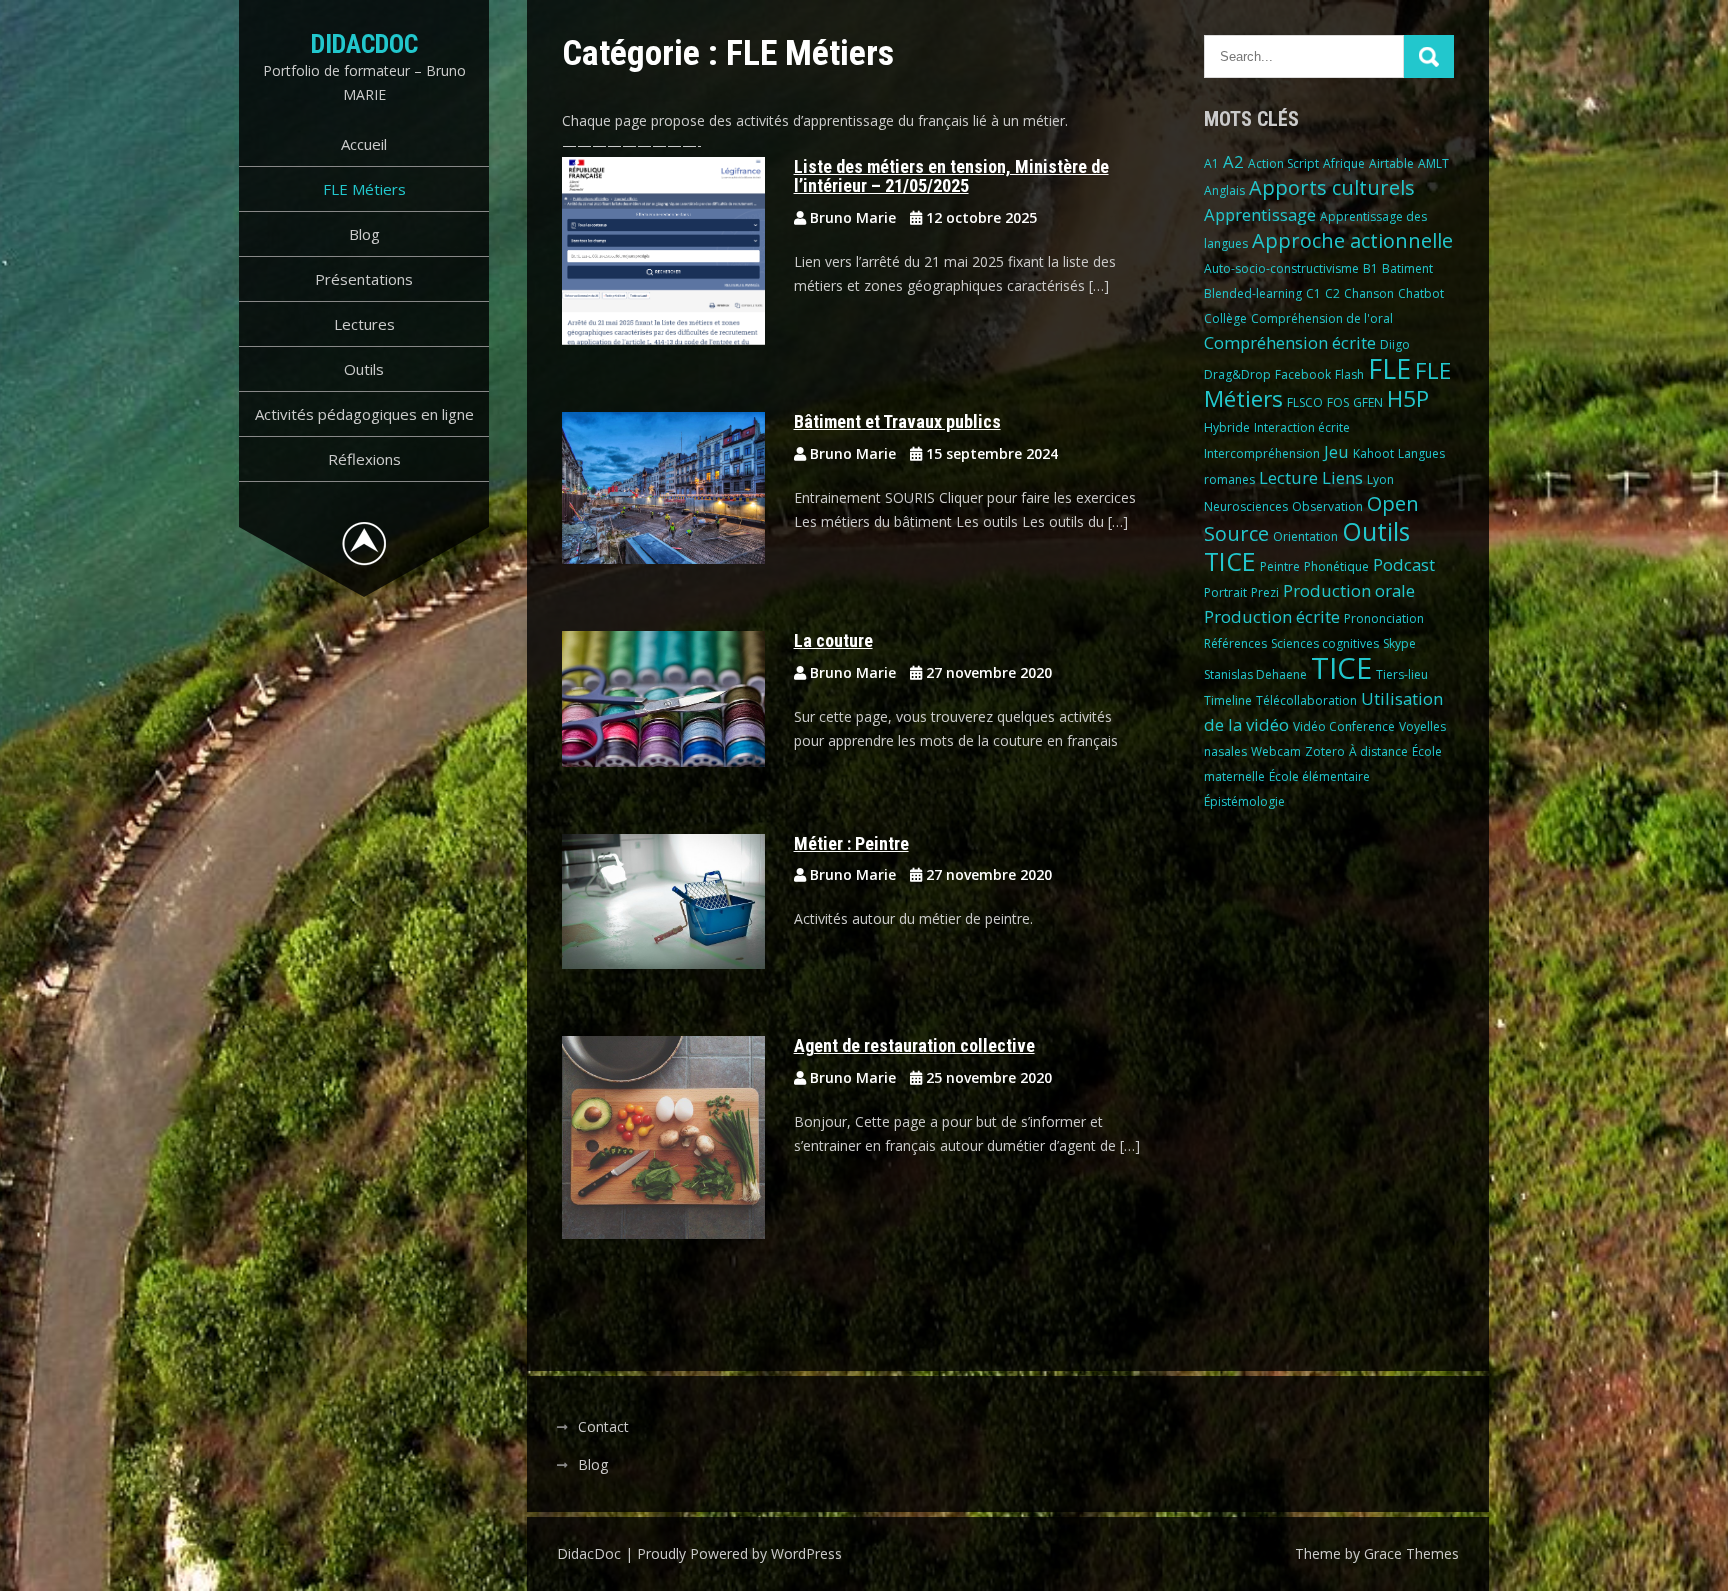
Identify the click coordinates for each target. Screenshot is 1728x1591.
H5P (1408, 398)
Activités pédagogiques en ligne (364, 414)
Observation (1327, 506)
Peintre (1280, 566)
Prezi (1265, 592)
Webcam (1276, 751)
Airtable (1391, 163)
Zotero (1325, 751)
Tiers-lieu (1402, 674)
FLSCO (1305, 402)
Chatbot (1421, 293)
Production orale (1349, 590)
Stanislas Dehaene (1255, 674)
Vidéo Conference (1344, 726)
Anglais (1224, 190)
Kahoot (1373, 453)
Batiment (1407, 268)
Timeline (1228, 700)
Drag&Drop (1237, 374)
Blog (364, 234)
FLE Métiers (364, 189)
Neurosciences (1246, 506)
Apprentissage (1260, 214)
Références (1235, 643)
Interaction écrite (1302, 427)
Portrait (1225, 592)
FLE (1389, 369)
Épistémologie (1244, 801)
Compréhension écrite (1290, 342)
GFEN (1368, 402)
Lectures (364, 324)
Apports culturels (1332, 187)
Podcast (1404, 564)
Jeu (1336, 451)
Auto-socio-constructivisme (1281, 268)
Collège (1225, 318)
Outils (364, 369)
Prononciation (1384, 618)
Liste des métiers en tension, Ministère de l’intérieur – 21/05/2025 (951, 176)
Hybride (1227, 427)
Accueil (364, 144)
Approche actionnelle (1352, 240)
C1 (1313, 293)
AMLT (1433, 163)
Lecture (1288, 477)
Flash (1349, 374)
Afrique (1344, 163)
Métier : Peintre (851, 843)
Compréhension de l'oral (1322, 318)
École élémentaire (1319, 776)
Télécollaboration (1306, 700)
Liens (1342, 477)
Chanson (1369, 293)
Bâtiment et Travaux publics (897, 421)
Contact (603, 1426)
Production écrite (1272, 616)
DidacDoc (364, 44)
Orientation (1305, 536)
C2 (1332, 293)
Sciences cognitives (1325, 643)
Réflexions (364, 459)
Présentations (364, 279)
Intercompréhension (1262, 453)
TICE (1341, 668)
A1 (1211, 163)
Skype (1399, 643)
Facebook (1303, 374)
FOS (1338, 402)
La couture (833, 640)
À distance (1378, 751)
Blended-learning (1253, 293)
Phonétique (1336, 566)
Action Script (1283, 163)
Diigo (1395, 344)
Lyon (1380, 479)
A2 (1233, 161)
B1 (1370, 268)
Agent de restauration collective (914, 1045)
